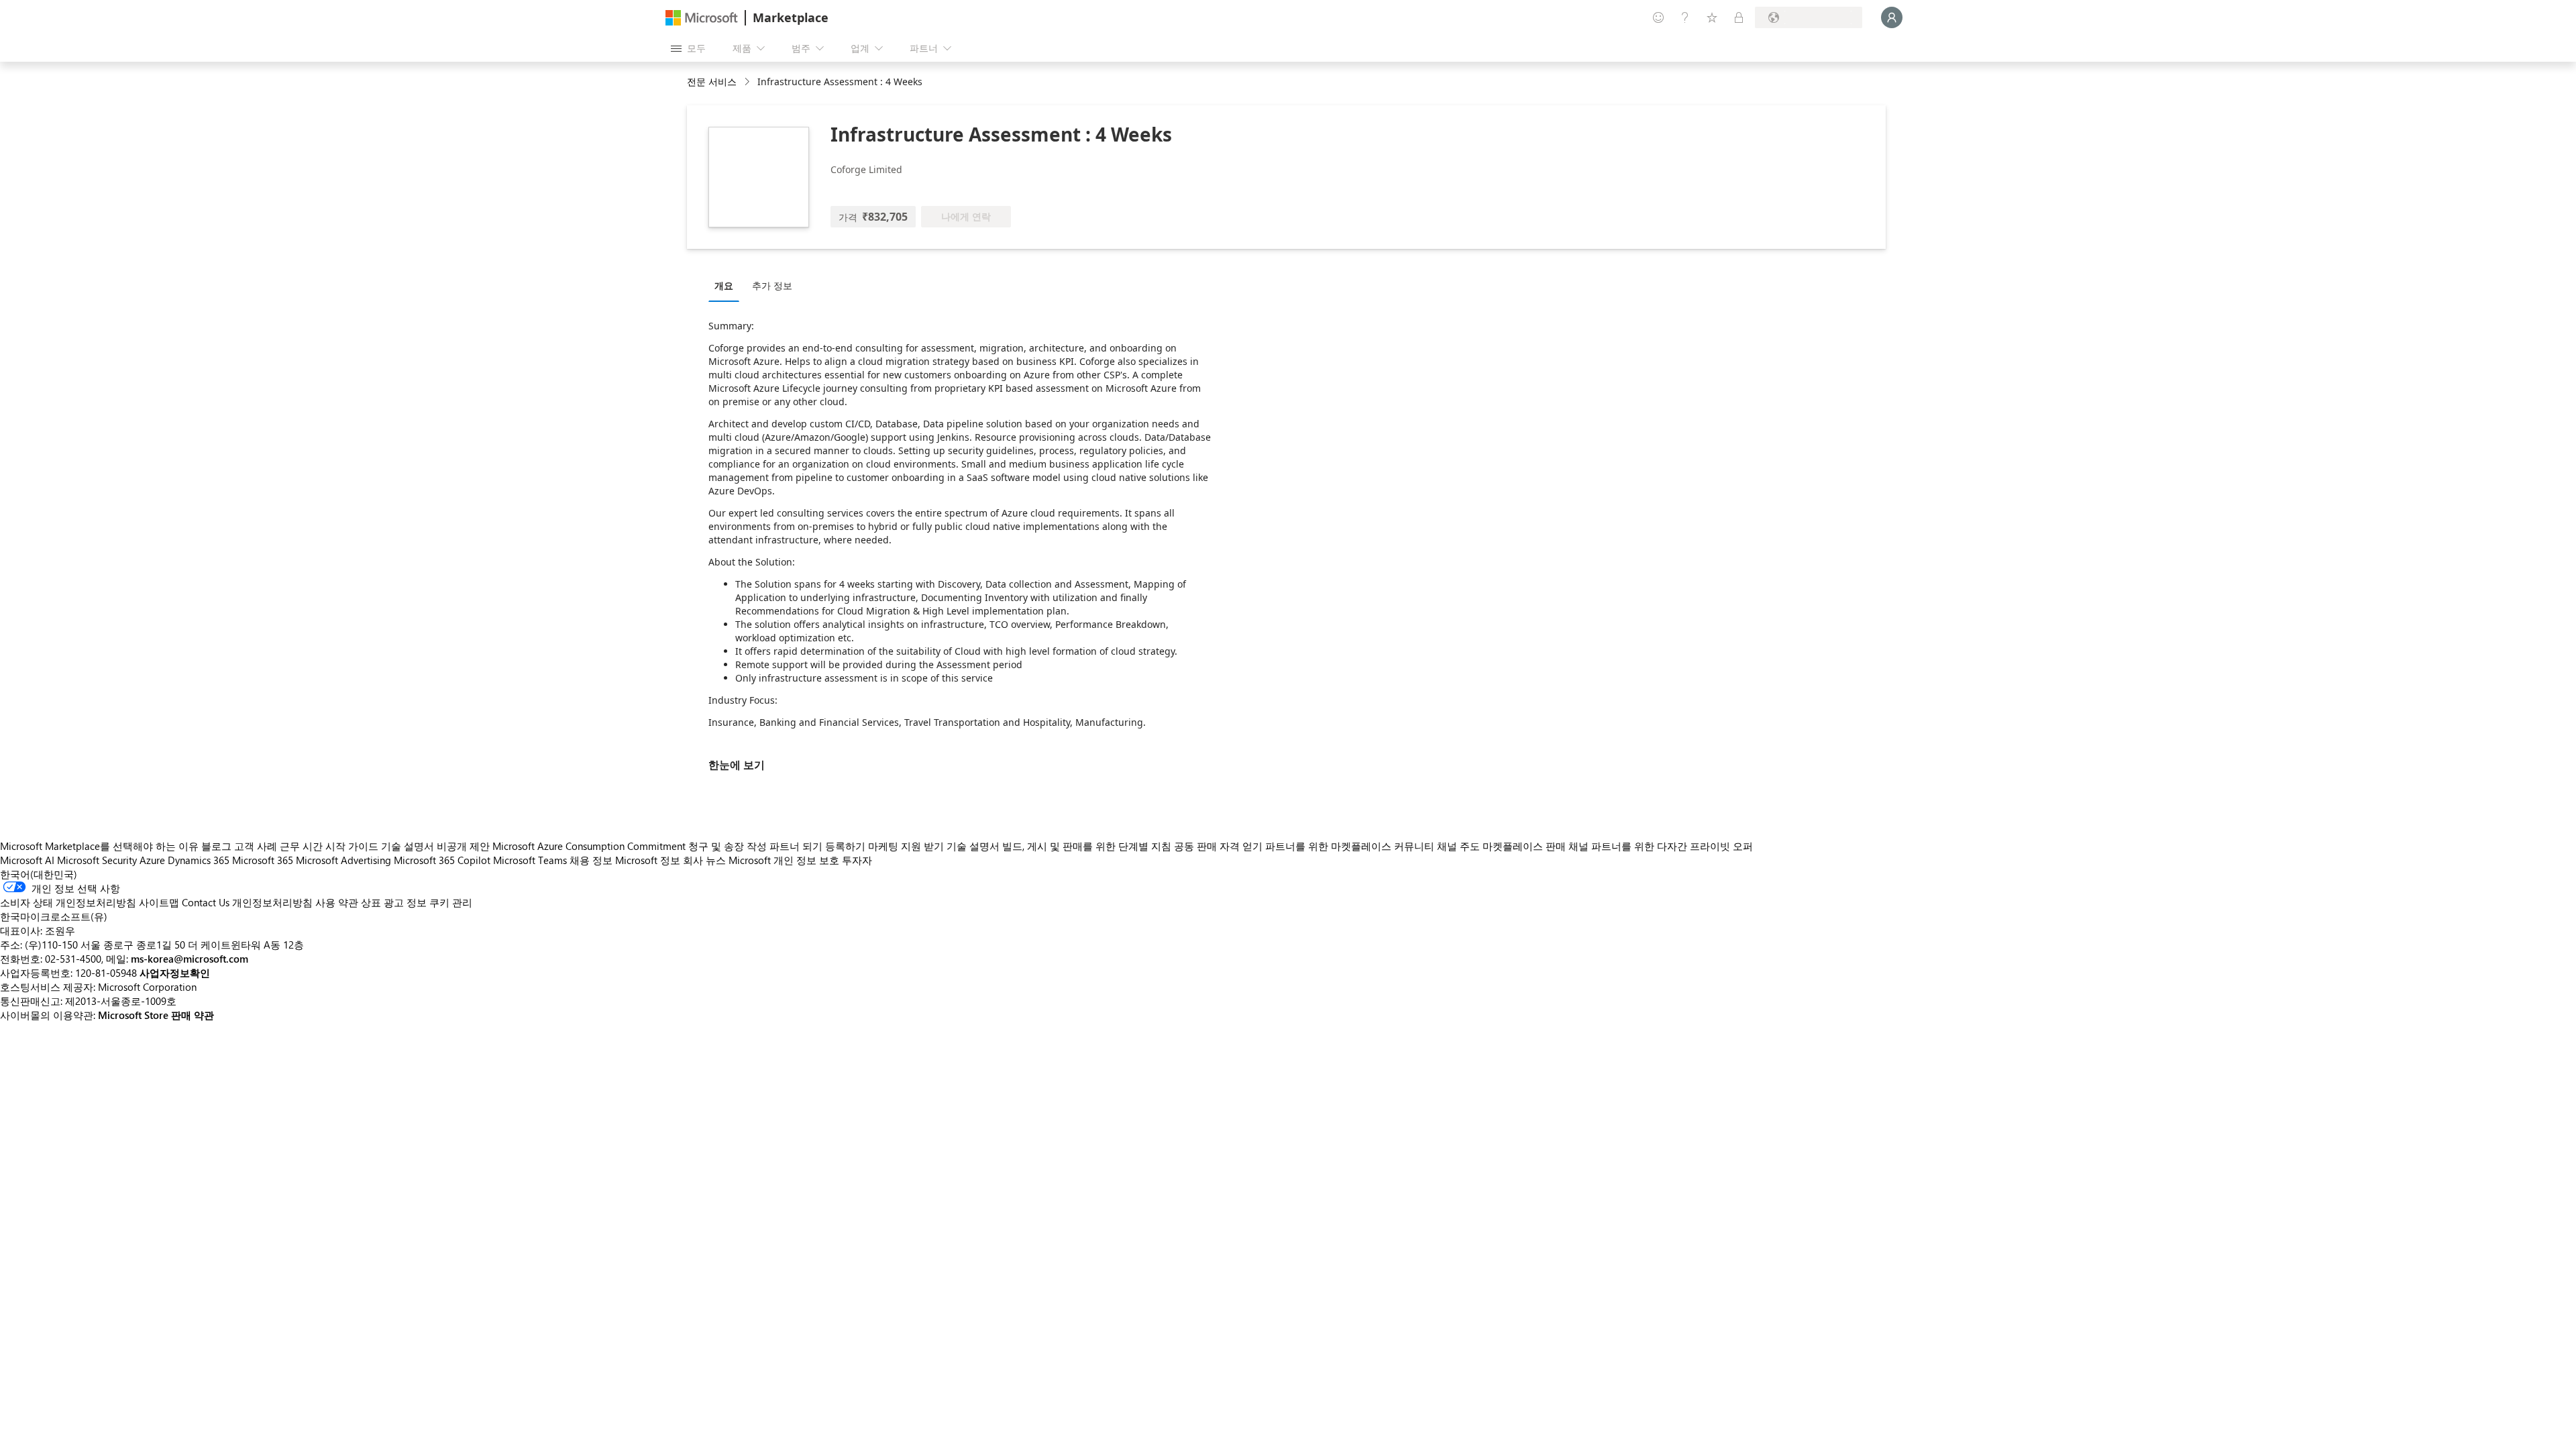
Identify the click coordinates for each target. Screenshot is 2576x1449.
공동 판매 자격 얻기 (1218, 846)
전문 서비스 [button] (712, 82)
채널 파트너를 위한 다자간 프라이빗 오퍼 (1661, 846)
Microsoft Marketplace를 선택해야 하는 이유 (99, 846)
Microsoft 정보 (648, 860)
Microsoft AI (27, 860)
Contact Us (206, 902)
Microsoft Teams (530, 860)
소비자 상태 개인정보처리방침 (68, 902)
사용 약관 (337, 902)
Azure (152, 860)
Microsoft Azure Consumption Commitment (590, 846)
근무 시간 (301, 846)
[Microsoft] (702, 18)
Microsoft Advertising (343, 860)
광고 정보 (405, 902)
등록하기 (845, 846)
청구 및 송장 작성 (728, 846)
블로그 (216, 846)
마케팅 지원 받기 (906, 846)
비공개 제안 (463, 846)
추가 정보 (772, 285)
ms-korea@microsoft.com (190, 959)
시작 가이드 (352, 846)
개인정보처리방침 (272, 902)
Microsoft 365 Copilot (442, 860)
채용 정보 (591, 860)
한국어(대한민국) (39, 874)
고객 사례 (256, 846)
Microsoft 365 (263, 860)
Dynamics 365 (199, 860)
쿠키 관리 (451, 902)
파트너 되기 (796, 846)
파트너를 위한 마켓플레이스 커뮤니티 (1350, 846)
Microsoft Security (97, 860)
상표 (371, 902)
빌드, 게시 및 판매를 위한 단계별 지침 (1087, 846)
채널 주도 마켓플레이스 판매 (1501, 846)
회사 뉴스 (704, 860)
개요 (724, 285)
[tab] (727, 285)
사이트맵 (159, 902)
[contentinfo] (748, 82)
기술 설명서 (408, 846)
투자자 (857, 860)
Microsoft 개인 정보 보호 (784, 860)
